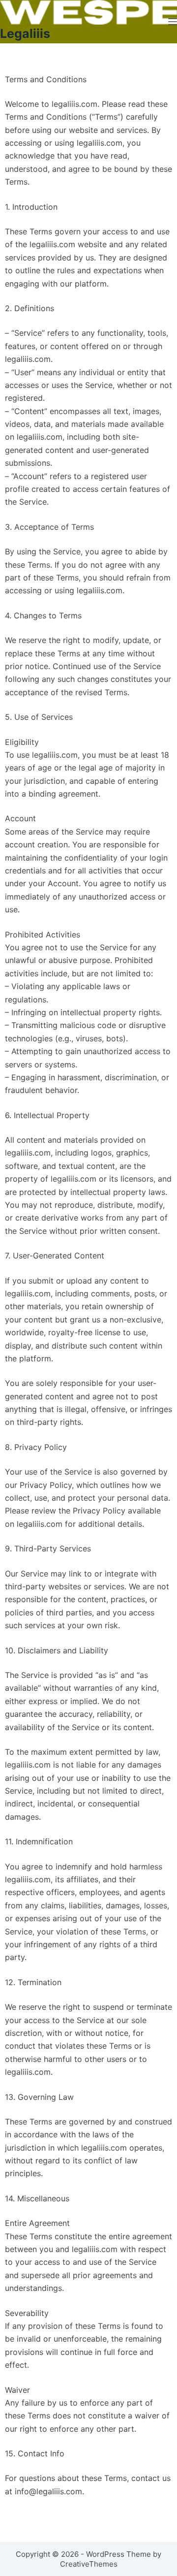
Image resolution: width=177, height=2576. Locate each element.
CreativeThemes (89, 2564)
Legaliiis (25, 33)
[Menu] (173, 22)
